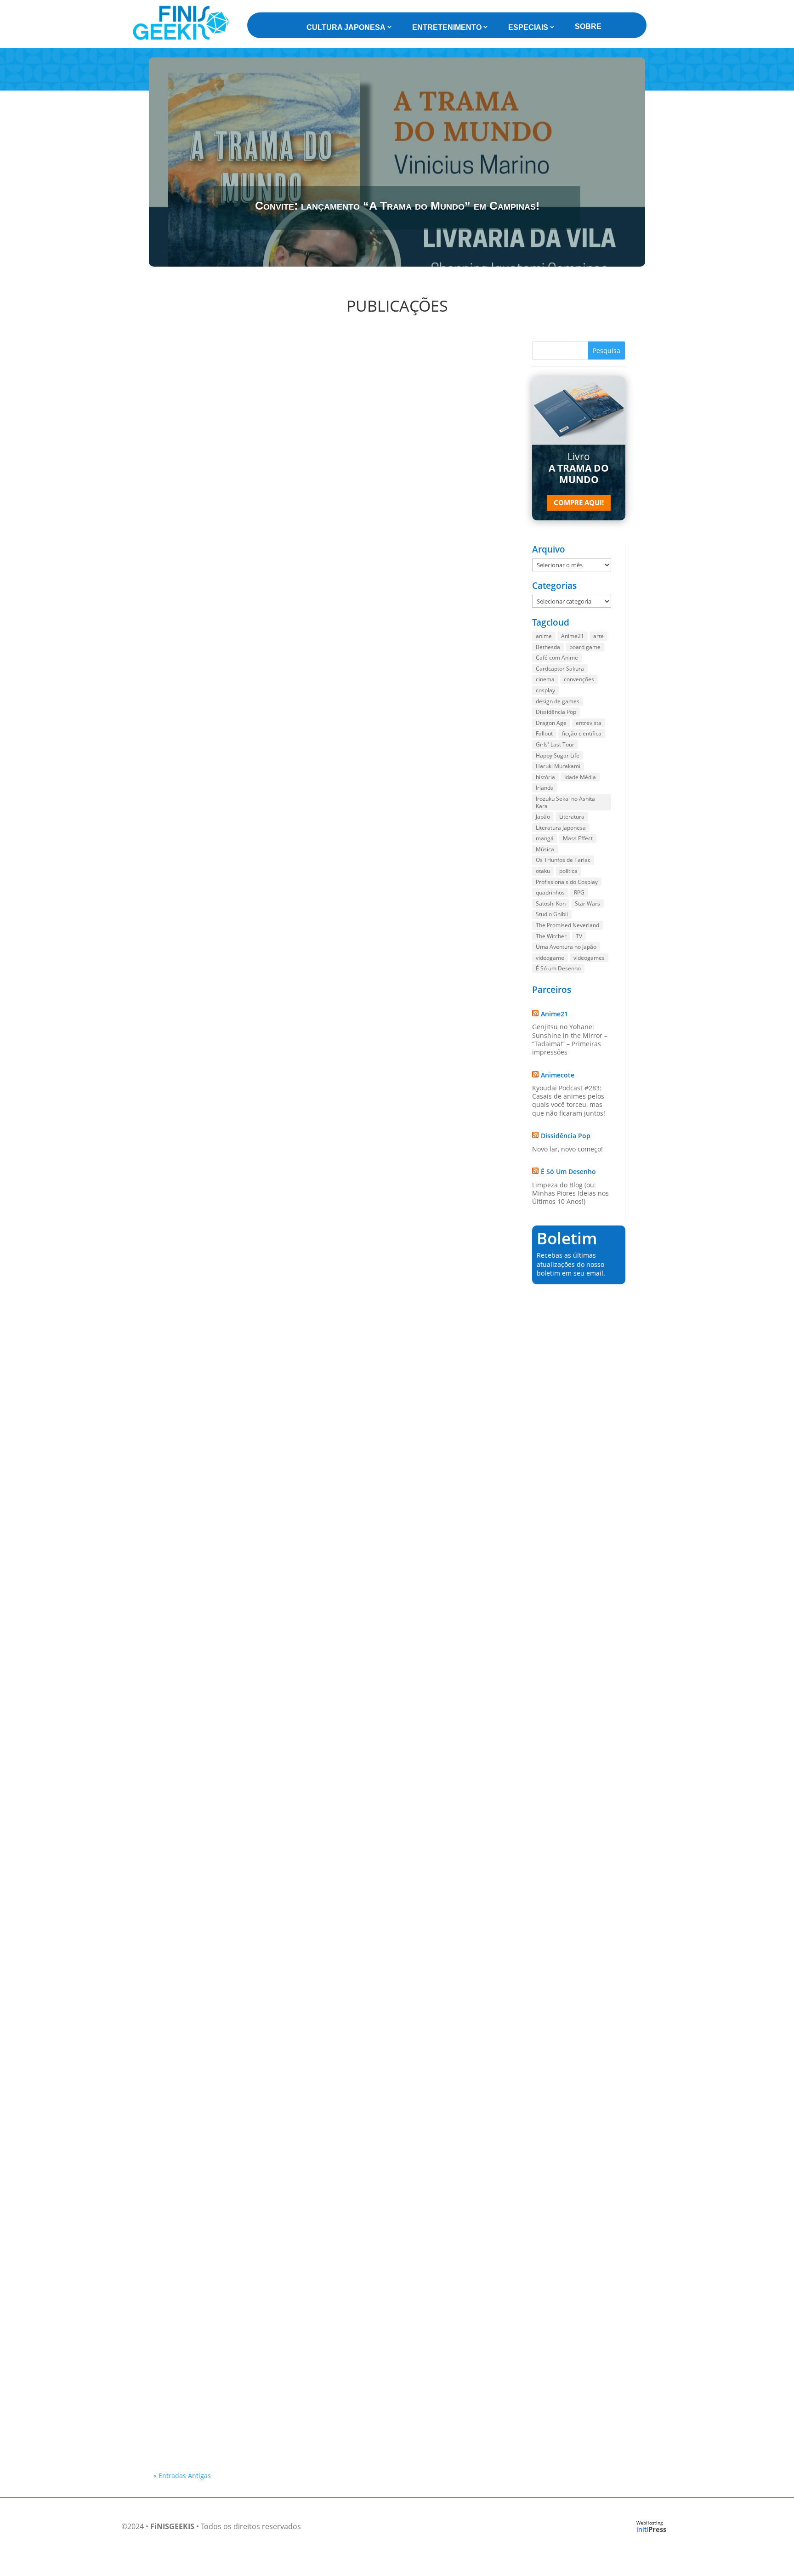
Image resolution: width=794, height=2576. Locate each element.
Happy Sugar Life (558, 755)
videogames (589, 958)
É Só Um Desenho (568, 1171)
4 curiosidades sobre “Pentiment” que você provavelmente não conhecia (283, 2245)
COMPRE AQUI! (579, 502)
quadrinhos (550, 892)
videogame (550, 958)
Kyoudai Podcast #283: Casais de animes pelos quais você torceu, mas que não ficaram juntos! (569, 1100)
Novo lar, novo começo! (567, 1149)
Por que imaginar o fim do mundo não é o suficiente (249, 1777)
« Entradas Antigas (182, 2476)
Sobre (588, 26)
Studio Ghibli (552, 914)
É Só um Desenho (558, 968)
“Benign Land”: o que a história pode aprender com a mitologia (267, 1180)
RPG (579, 892)
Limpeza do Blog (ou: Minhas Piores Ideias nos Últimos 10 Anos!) (570, 1193)
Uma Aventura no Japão (566, 947)
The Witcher (551, 936)
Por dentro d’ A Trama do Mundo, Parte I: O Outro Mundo (258, 584)
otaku (543, 871)
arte (598, 636)
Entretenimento (447, 27)
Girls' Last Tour (555, 744)
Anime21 (573, 636)
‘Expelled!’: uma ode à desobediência (223, 1862)
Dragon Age (551, 723)
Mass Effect (578, 838)
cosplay (545, 690)
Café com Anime (557, 658)
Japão (543, 817)
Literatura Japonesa (561, 828)
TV (579, 936)
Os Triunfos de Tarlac (563, 860)
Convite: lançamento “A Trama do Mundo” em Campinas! (397, 205)
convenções (579, 679)
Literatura (572, 817)
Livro (579, 468)
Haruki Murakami (558, 766)
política (568, 871)
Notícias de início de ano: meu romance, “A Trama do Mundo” (264, 2160)
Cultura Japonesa (346, 27)
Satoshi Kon (551, 903)
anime (544, 636)
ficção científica (582, 733)
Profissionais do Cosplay (567, 882)
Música (545, 849)
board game (585, 647)
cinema (545, 679)
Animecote (558, 1075)
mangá (545, 838)
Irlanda (545, 788)
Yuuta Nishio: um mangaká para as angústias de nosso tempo (266, 2414)
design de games (558, 701)
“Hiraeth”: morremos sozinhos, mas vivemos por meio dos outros (269, 2329)
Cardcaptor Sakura (560, 669)
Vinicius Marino (192, 596)
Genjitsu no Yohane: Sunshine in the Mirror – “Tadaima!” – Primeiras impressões (570, 1039)
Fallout (544, 733)
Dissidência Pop (556, 712)
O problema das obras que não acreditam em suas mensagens (266, 1479)
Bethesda (548, 647)
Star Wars (587, 903)
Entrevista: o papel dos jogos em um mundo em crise (250, 882)
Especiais (528, 27)
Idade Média (580, 777)
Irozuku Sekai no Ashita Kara (565, 802)
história (545, 777)
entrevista (589, 723)
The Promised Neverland (567, 925)
